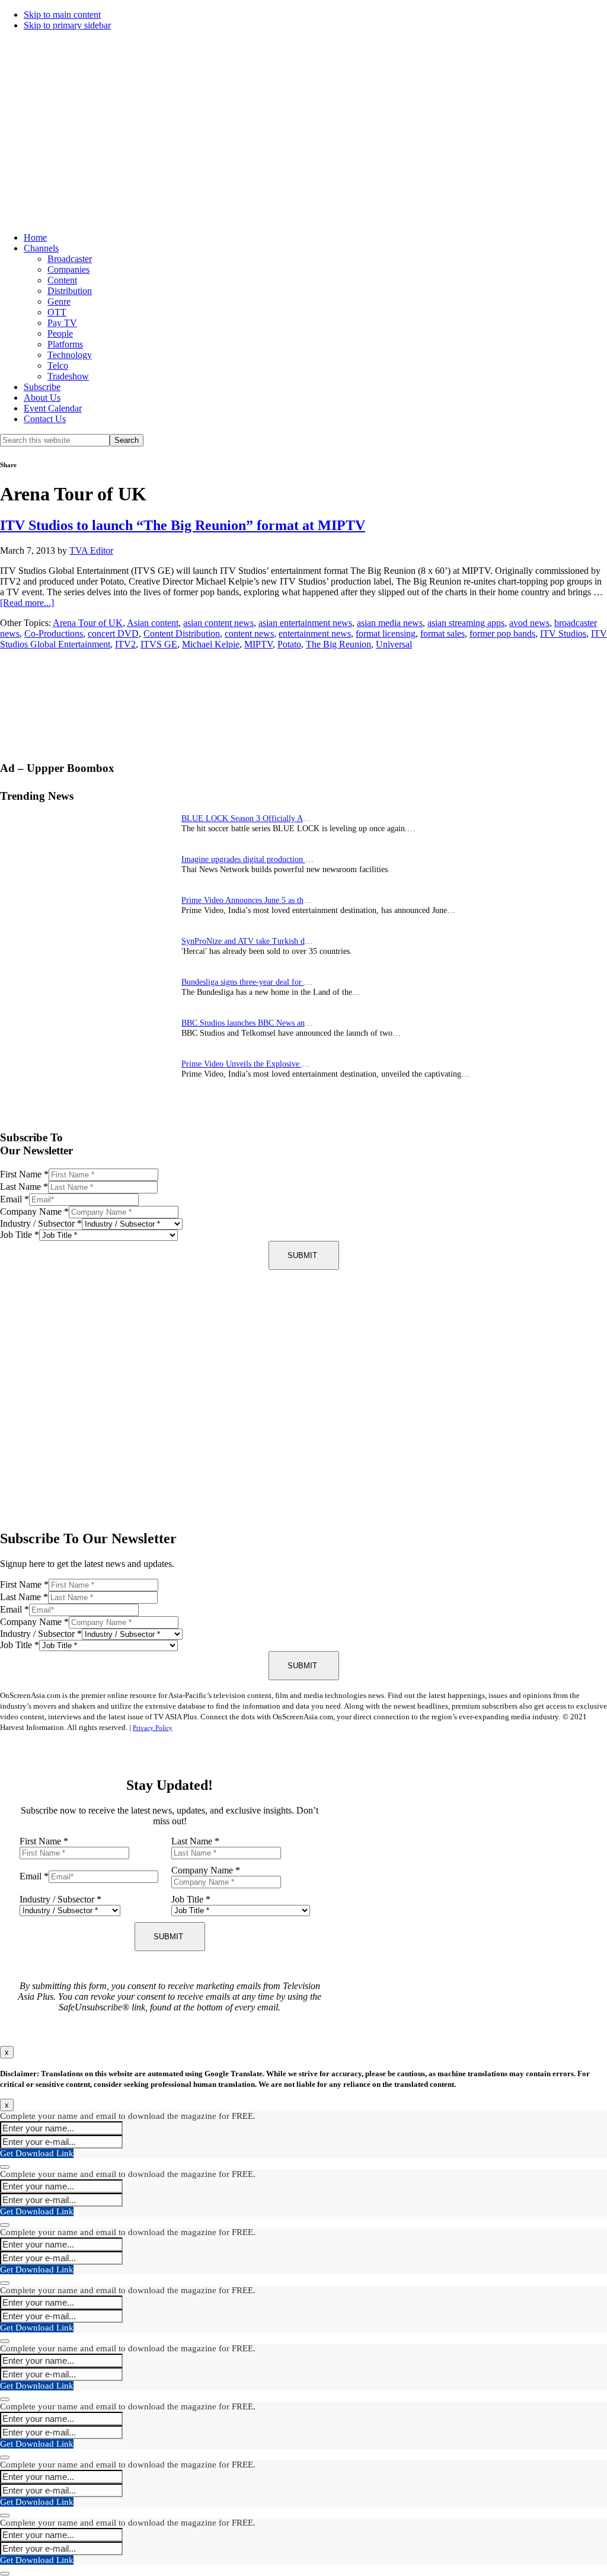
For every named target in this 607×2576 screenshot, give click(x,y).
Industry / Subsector (41, 1223)
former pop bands (502, 633)
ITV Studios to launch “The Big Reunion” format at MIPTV (183, 525)
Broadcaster (70, 259)
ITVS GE (159, 644)
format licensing (386, 633)
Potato (289, 644)
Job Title (20, 1235)
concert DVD (113, 633)
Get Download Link (37, 2153)
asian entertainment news (305, 623)
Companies (68, 269)
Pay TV (62, 323)
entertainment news (315, 633)
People (60, 333)
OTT (57, 312)
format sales (443, 633)
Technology (70, 355)
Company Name (34, 1212)
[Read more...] (27, 603)
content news (249, 633)
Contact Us (45, 419)
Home (35, 237)
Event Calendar (53, 408)
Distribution (70, 291)
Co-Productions (54, 633)
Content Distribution (182, 633)
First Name (24, 1174)
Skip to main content (62, 15)
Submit (302, 1255)
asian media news (390, 623)
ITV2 (125, 644)
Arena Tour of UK (88, 623)
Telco (58, 366)
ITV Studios (563, 633)
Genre (59, 301)
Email (15, 1199)
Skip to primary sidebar (67, 25)
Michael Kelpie (211, 644)
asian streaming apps (466, 623)
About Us (42, 398)
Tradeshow (68, 376)
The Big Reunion (338, 644)
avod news (529, 623)
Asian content (153, 623)
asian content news (218, 623)
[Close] (5, 2167)
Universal (394, 644)
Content (62, 280)
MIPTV (258, 644)
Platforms (65, 344)
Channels (41, 248)
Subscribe (42, 387)
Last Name (24, 1187)
